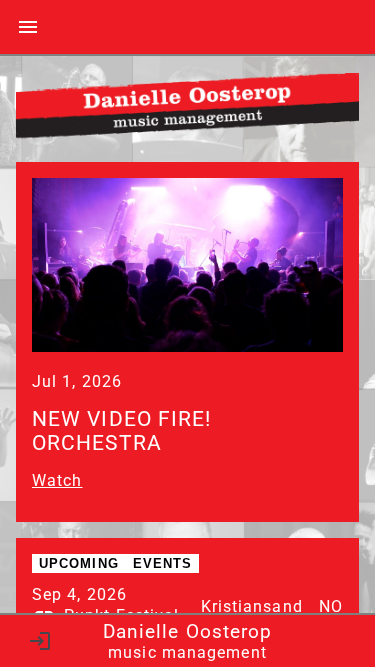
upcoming (79, 563)
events (163, 563)
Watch (57, 480)
